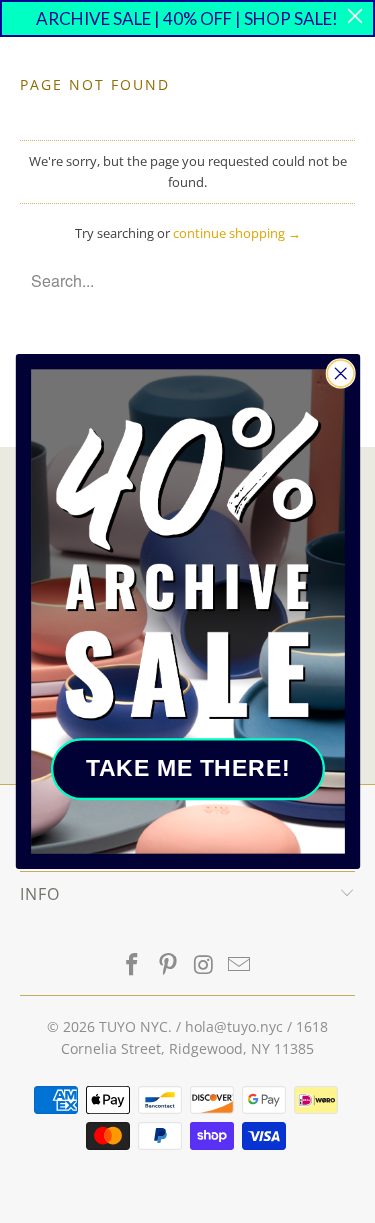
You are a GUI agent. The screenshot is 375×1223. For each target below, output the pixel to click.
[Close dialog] (340, 373)
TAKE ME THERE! (187, 768)
